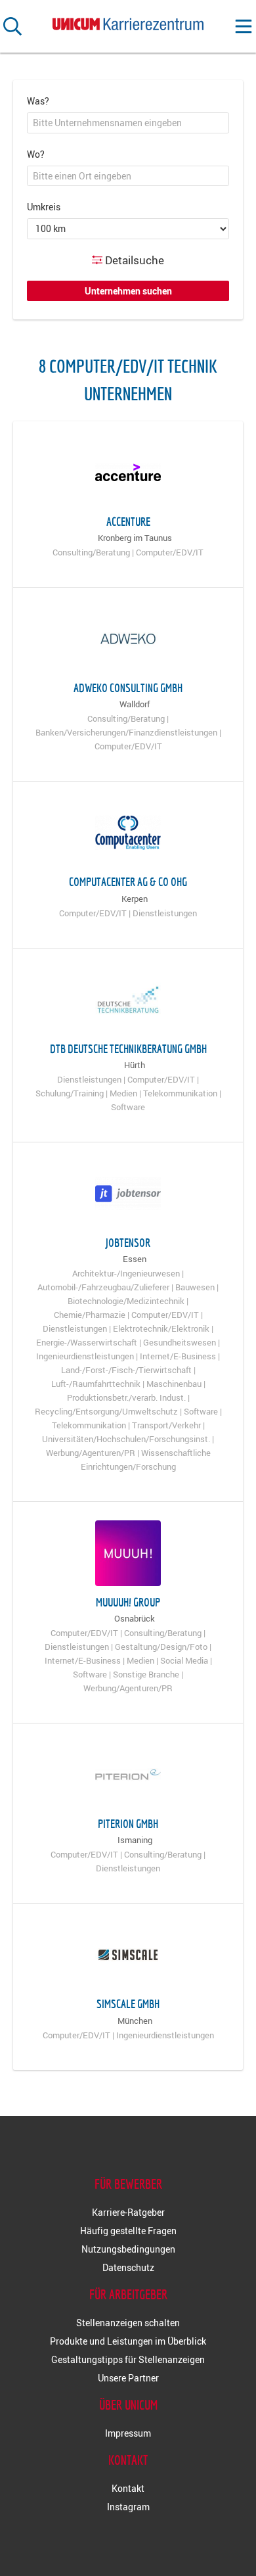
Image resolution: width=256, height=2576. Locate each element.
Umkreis (44, 207)
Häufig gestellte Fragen (128, 2231)
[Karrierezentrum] (128, 21)
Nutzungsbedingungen (128, 2249)
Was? (38, 101)
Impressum (128, 2433)
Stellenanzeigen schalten (128, 2323)
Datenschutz (128, 2267)
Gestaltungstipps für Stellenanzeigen (128, 2359)
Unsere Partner (128, 2378)
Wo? (36, 154)
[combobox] (128, 123)
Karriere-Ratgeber (128, 2212)
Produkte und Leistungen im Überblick (128, 2341)
